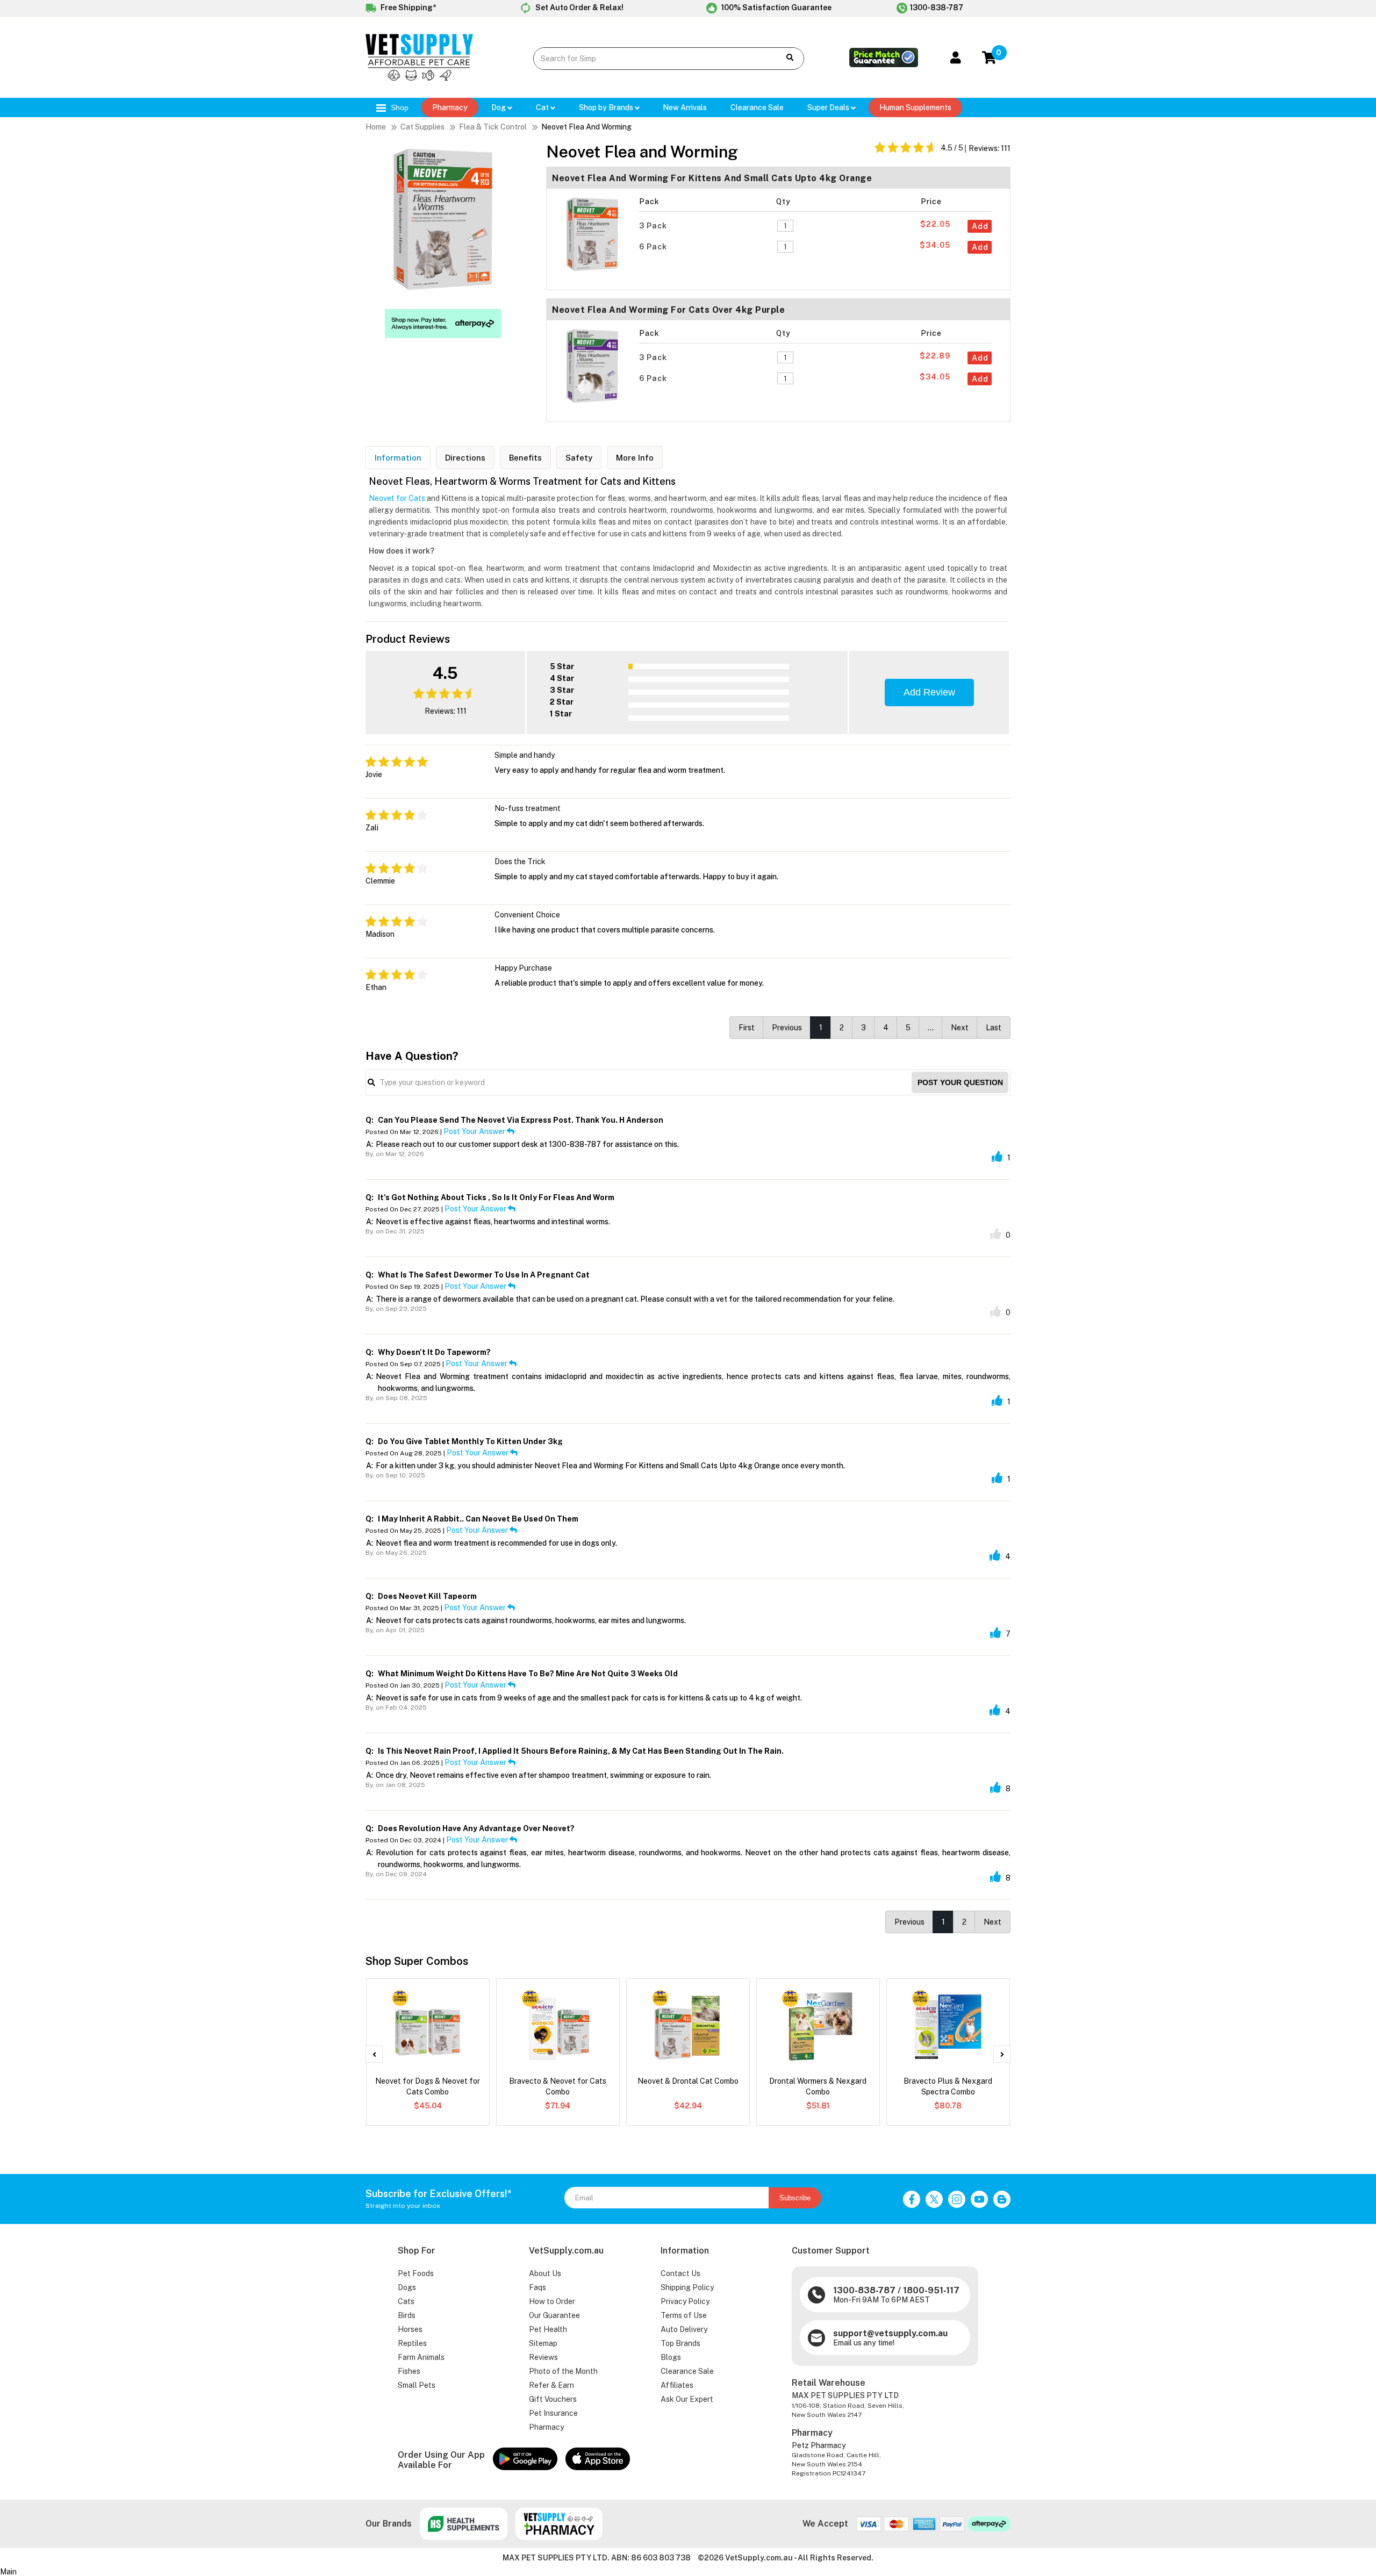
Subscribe (795, 2198)
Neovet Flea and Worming (586, 127)
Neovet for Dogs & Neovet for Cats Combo (428, 2086)
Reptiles (412, 2343)
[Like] (997, 1157)
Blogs (671, 2357)
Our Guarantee (554, 2315)
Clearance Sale (687, 2371)
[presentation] (374, 2054)
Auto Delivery (684, 2329)
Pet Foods (416, 2273)
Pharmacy (450, 107)
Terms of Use (684, 2315)
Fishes (409, 2371)
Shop (399, 107)
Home (376, 127)
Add (980, 226)
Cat (543, 107)
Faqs (537, 2287)
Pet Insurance (553, 2413)
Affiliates (677, 2385)
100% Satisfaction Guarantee (776, 8)
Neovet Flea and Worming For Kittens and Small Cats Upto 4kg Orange (712, 178)
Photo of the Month (563, 2371)
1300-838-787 (937, 8)
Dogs (407, 2287)
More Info (635, 458)
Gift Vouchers (553, 2399)
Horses (410, 2329)
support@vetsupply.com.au (890, 2333)
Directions (465, 458)
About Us (545, 2273)
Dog (499, 107)
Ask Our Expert (687, 2399)
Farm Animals (421, 2357)
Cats (406, 2301)
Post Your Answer (475, 1131)
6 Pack (654, 247)
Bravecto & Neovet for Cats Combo (558, 2086)
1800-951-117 (931, 2290)
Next (960, 1028)
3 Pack (654, 226)
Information (398, 458)
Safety (579, 458)
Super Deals (829, 107)
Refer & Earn (551, 2385)
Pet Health (548, 2329)
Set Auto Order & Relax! (579, 8)
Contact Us (680, 2273)
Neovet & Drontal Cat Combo (688, 2081)
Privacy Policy (685, 2301)
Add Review (929, 692)
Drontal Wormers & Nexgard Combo (818, 2086)
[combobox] (648, 59)
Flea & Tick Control (493, 127)
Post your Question (960, 1082)
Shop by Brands (607, 107)
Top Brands (680, 2343)
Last (994, 1028)
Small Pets (417, 2385)
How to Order (552, 2301)
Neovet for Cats (397, 498)
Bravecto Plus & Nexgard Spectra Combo (948, 2086)
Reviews (543, 2357)
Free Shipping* (407, 8)
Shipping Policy (687, 2287)
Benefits (525, 458)
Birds (407, 2315)
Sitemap (543, 2343)
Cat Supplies (422, 127)
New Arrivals (685, 107)
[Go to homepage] (419, 78)
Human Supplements (915, 107)
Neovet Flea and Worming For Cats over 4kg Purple (668, 310)
